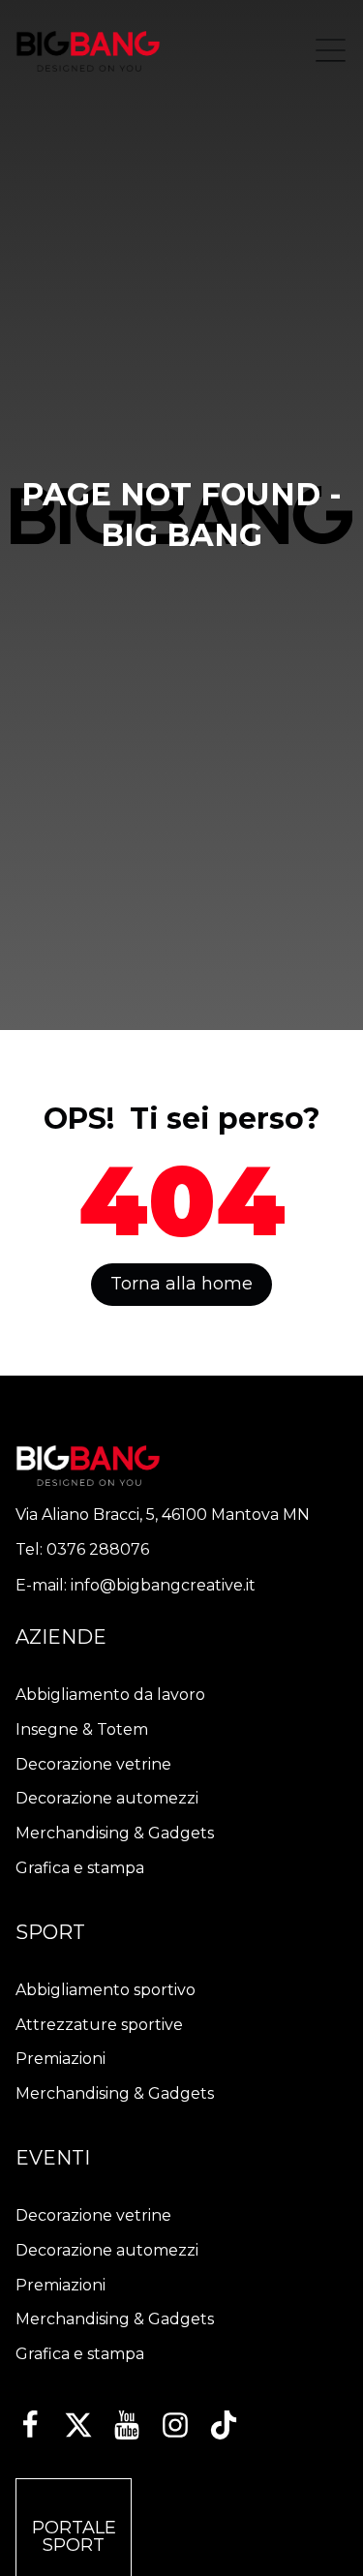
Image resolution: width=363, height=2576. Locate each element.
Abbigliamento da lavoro (110, 1695)
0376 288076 (98, 1549)
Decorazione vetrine (93, 1764)
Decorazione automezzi (107, 1798)
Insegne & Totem (82, 1729)
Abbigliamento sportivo (106, 1990)
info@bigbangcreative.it (163, 1585)
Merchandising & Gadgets (115, 1833)
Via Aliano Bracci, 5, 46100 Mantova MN (163, 1515)
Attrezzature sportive (99, 2025)
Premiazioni (60, 2059)
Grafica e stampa (80, 1868)
